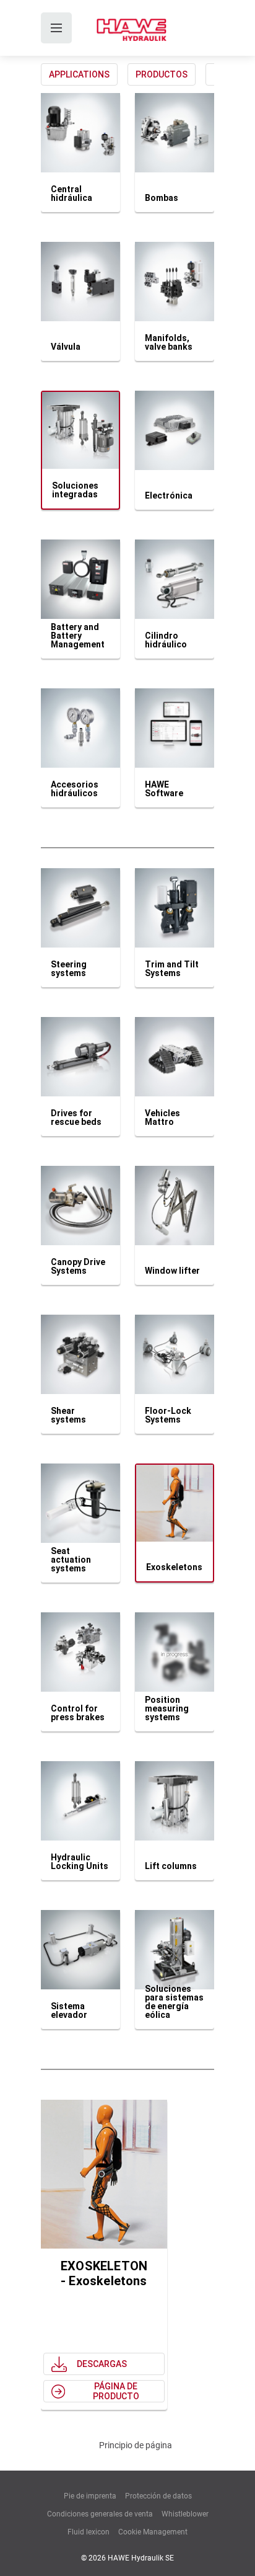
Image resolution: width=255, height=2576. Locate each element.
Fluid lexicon (89, 2532)
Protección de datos (158, 2496)
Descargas (102, 2364)
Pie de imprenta (90, 2496)
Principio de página (136, 2445)
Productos (162, 74)
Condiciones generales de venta (100, 2514)
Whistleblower (185, 2514)
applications (79, 74)
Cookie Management (153, 2532)
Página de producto (116, 2391)
